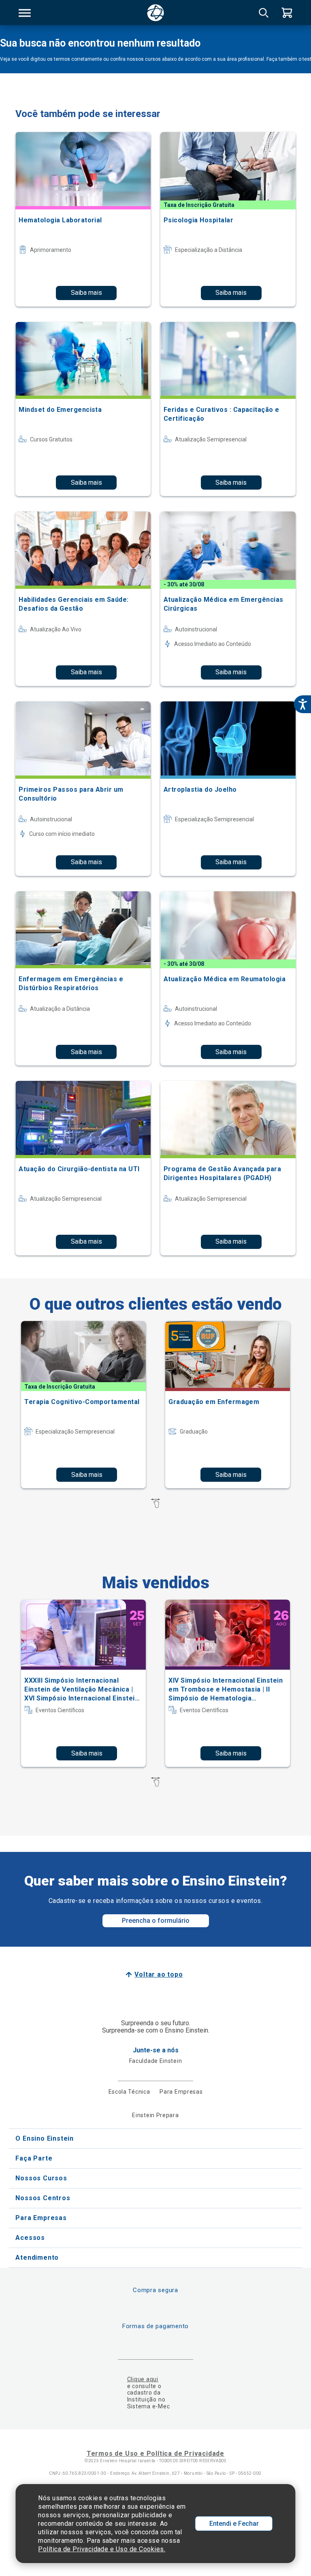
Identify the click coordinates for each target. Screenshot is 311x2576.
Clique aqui (143, 2379)
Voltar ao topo (159, 1974)
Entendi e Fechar (234, 2524)
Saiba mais (86, 293)
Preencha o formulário (156, 1921)
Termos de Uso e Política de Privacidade (155, 2453)
